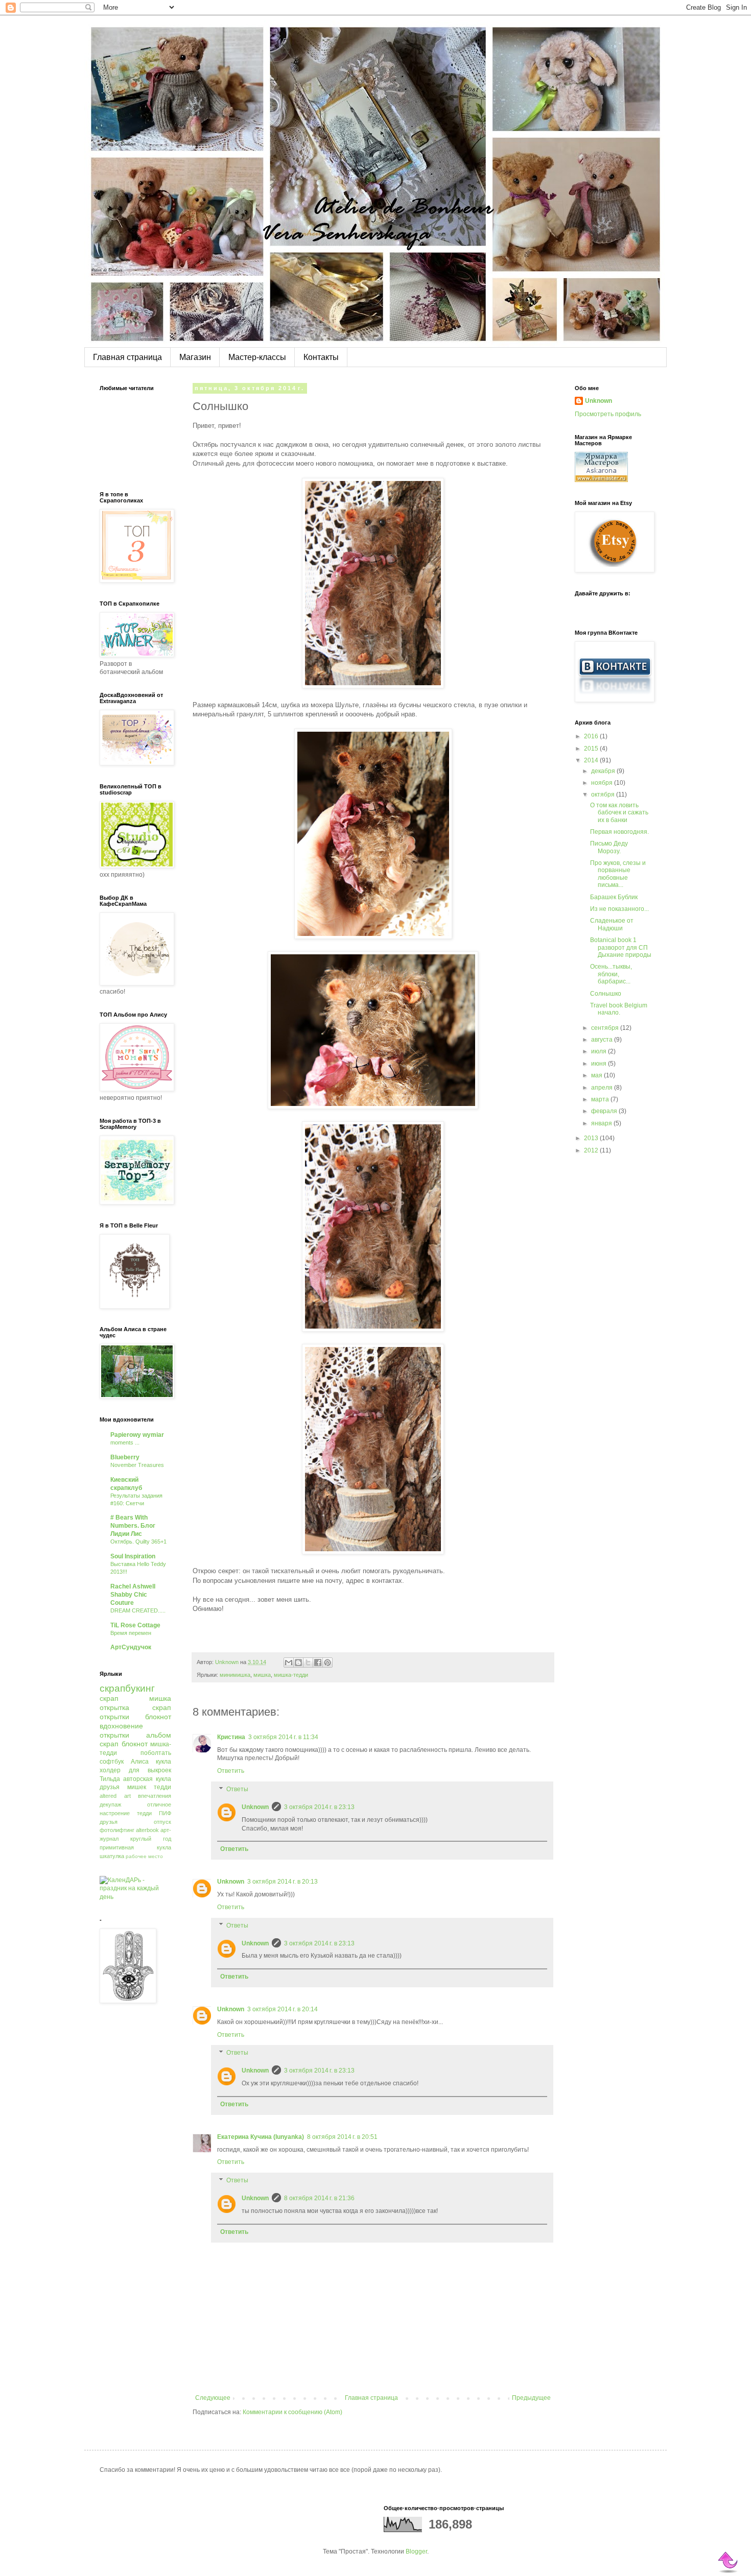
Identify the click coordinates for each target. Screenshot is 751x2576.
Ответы (237, 1789)
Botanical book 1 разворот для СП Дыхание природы (621, 947)
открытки (114, 1735)
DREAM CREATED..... (138, 1610)
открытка (114, 1707)
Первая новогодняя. (619, 832)
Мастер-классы (257, 357)
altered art (115, 1796)
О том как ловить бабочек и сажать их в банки (619, 813)
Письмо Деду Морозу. (609, 847)
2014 (592, 760)
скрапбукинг (127, 1688)
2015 (592, 749)
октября (604, 795)
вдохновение (121, 1726)
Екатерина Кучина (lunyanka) (261, 2137)
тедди (144, 1813)
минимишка (235, 1675)
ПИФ (165, 1813)
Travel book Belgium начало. (619, 1009)
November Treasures (137, 1465)
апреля (603, 1088)
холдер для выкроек (135, 1770)
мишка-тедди (291, 1675)
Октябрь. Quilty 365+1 (138, 1542)
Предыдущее (531, 2398)
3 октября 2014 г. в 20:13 (283, 1882)
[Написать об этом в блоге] (298, 1663)
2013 (592, 1138)
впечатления (155, 1796)
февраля (605, 1111)
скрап (109, 1698)
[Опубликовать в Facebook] (318, 1663)
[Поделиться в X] (308, 1663)
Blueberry (125, 1457)
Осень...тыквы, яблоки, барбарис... (611, 974)
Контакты (321, 357)
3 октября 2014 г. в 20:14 (283, 2009)
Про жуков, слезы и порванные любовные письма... (618, 874)
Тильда (110, 1779)
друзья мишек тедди (135, 1787)
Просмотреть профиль (608, 414)
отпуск (162, 1822)
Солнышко (606, 994)
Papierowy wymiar (137, 1435)
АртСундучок (131, 1647)
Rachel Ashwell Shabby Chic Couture (133, 1595)
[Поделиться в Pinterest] (327, 1663)
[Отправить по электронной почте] (289, 1663)
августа (603, 1040)
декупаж (110, 1804)
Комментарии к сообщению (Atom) (292, 2412)
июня (600, 1064)
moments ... (125, 1442)
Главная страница (127, 357)
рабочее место (144, 1856)
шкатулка (112, 1856)
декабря (604, 771)
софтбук (112, 1762)
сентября (606, 1028)
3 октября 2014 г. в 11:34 (283, 1737)
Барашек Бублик (614, 897)
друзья (109, 1822)
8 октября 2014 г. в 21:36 (319, 2198)
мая (597, 1075)
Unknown (255, 1807)
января (602, 1123)
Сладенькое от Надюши (612, 924)
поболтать (156, 1753)
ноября (603, 783)
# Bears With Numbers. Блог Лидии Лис (133, 1526)
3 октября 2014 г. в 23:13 (319, 1807)
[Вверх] (729, 2562)
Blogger (416, 2551)
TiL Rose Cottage (135, 1625)
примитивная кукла (135, 1847)
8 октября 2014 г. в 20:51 (342, 2137)
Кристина (231, 1737)
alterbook (147, 1830)
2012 (592, 1150)
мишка (262, 1675)
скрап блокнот (124, 1744)
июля (600, 1051)
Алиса (140, 1762)
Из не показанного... (619, 909)
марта (601, 1099)
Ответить (231, 1771)
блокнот (158, 1717)
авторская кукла (147, 1779)
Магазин (195, 357)
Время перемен (131, 1633)
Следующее (213, 2398)
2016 (592, 736)
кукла (163, 1762)
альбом (159, 1735)
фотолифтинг (117, 1830)
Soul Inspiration (133, 1556)
